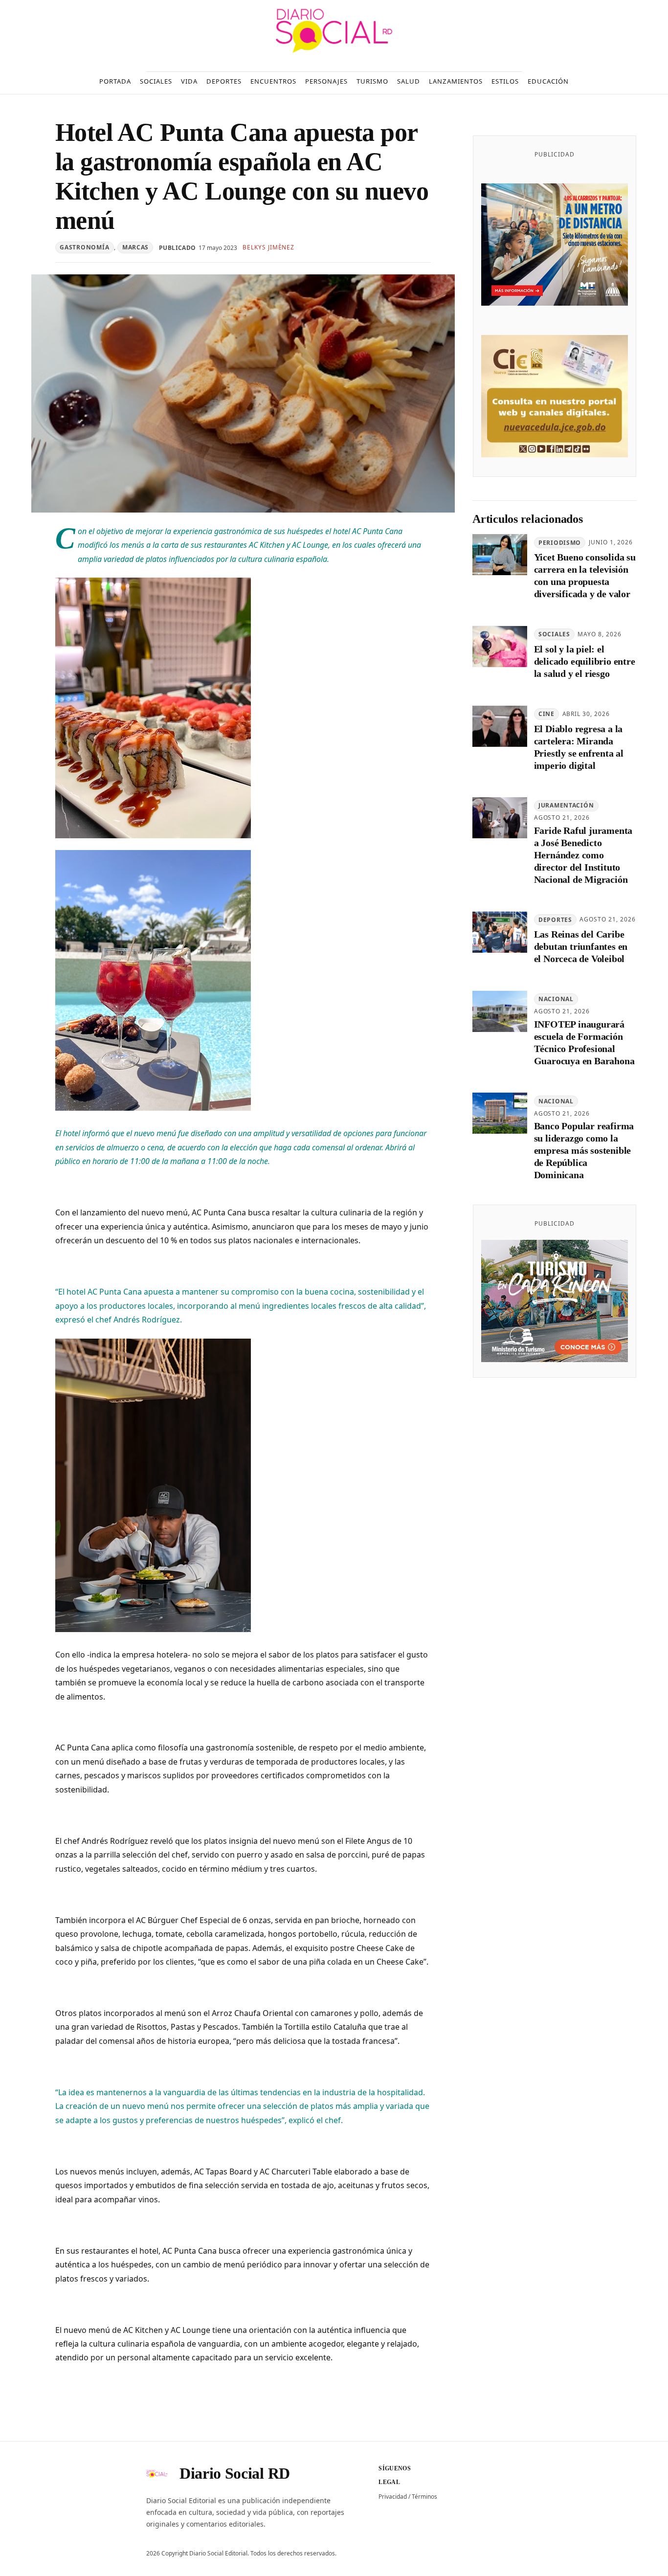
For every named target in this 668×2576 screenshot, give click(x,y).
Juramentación (566, 806)
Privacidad (393, 2497)
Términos (424, 2497)
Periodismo (560, 543)
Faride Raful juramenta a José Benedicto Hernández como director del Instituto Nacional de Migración (583, 855)
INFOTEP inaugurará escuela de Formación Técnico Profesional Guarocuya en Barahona (584, 1042)
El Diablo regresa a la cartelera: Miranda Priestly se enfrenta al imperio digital (579, 747)
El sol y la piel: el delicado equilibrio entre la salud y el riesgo (585, 662)
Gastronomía (84, 247)
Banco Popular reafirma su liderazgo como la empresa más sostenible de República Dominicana (584, 1151)
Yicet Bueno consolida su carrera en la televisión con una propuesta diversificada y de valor (585, 576)
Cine (546, 714)
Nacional (556, 999)
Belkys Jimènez (268, 247)
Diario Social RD (235, 2473)
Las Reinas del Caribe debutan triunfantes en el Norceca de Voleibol (581, 947)
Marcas (135, 247)
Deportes (555, 920)
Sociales (554, 635)
